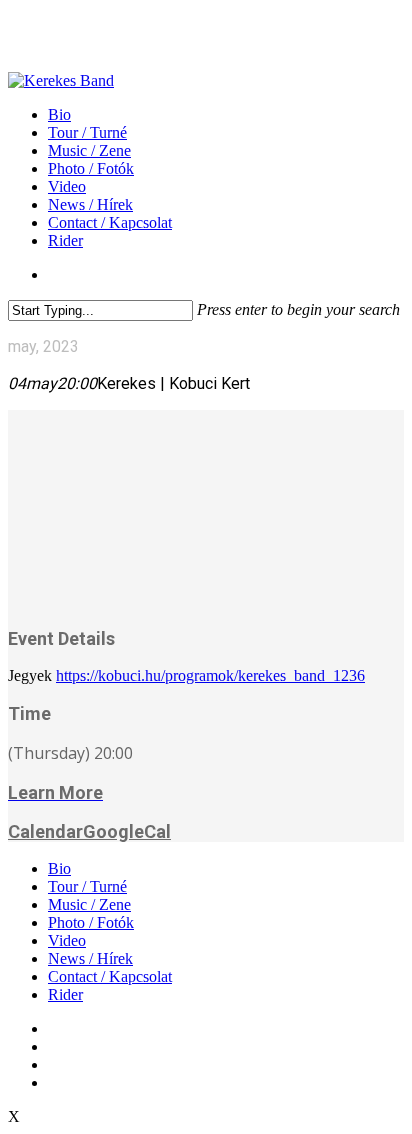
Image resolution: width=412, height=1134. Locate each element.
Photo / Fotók (91, 922)
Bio (59, 868)
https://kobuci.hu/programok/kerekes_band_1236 (210, 675)
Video (67, 940)
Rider (65, 994)
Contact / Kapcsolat (110, 976)
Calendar (45, 831)
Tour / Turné (87, 886)
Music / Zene (89, 904)
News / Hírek (90, 958)
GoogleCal (127, 831)
